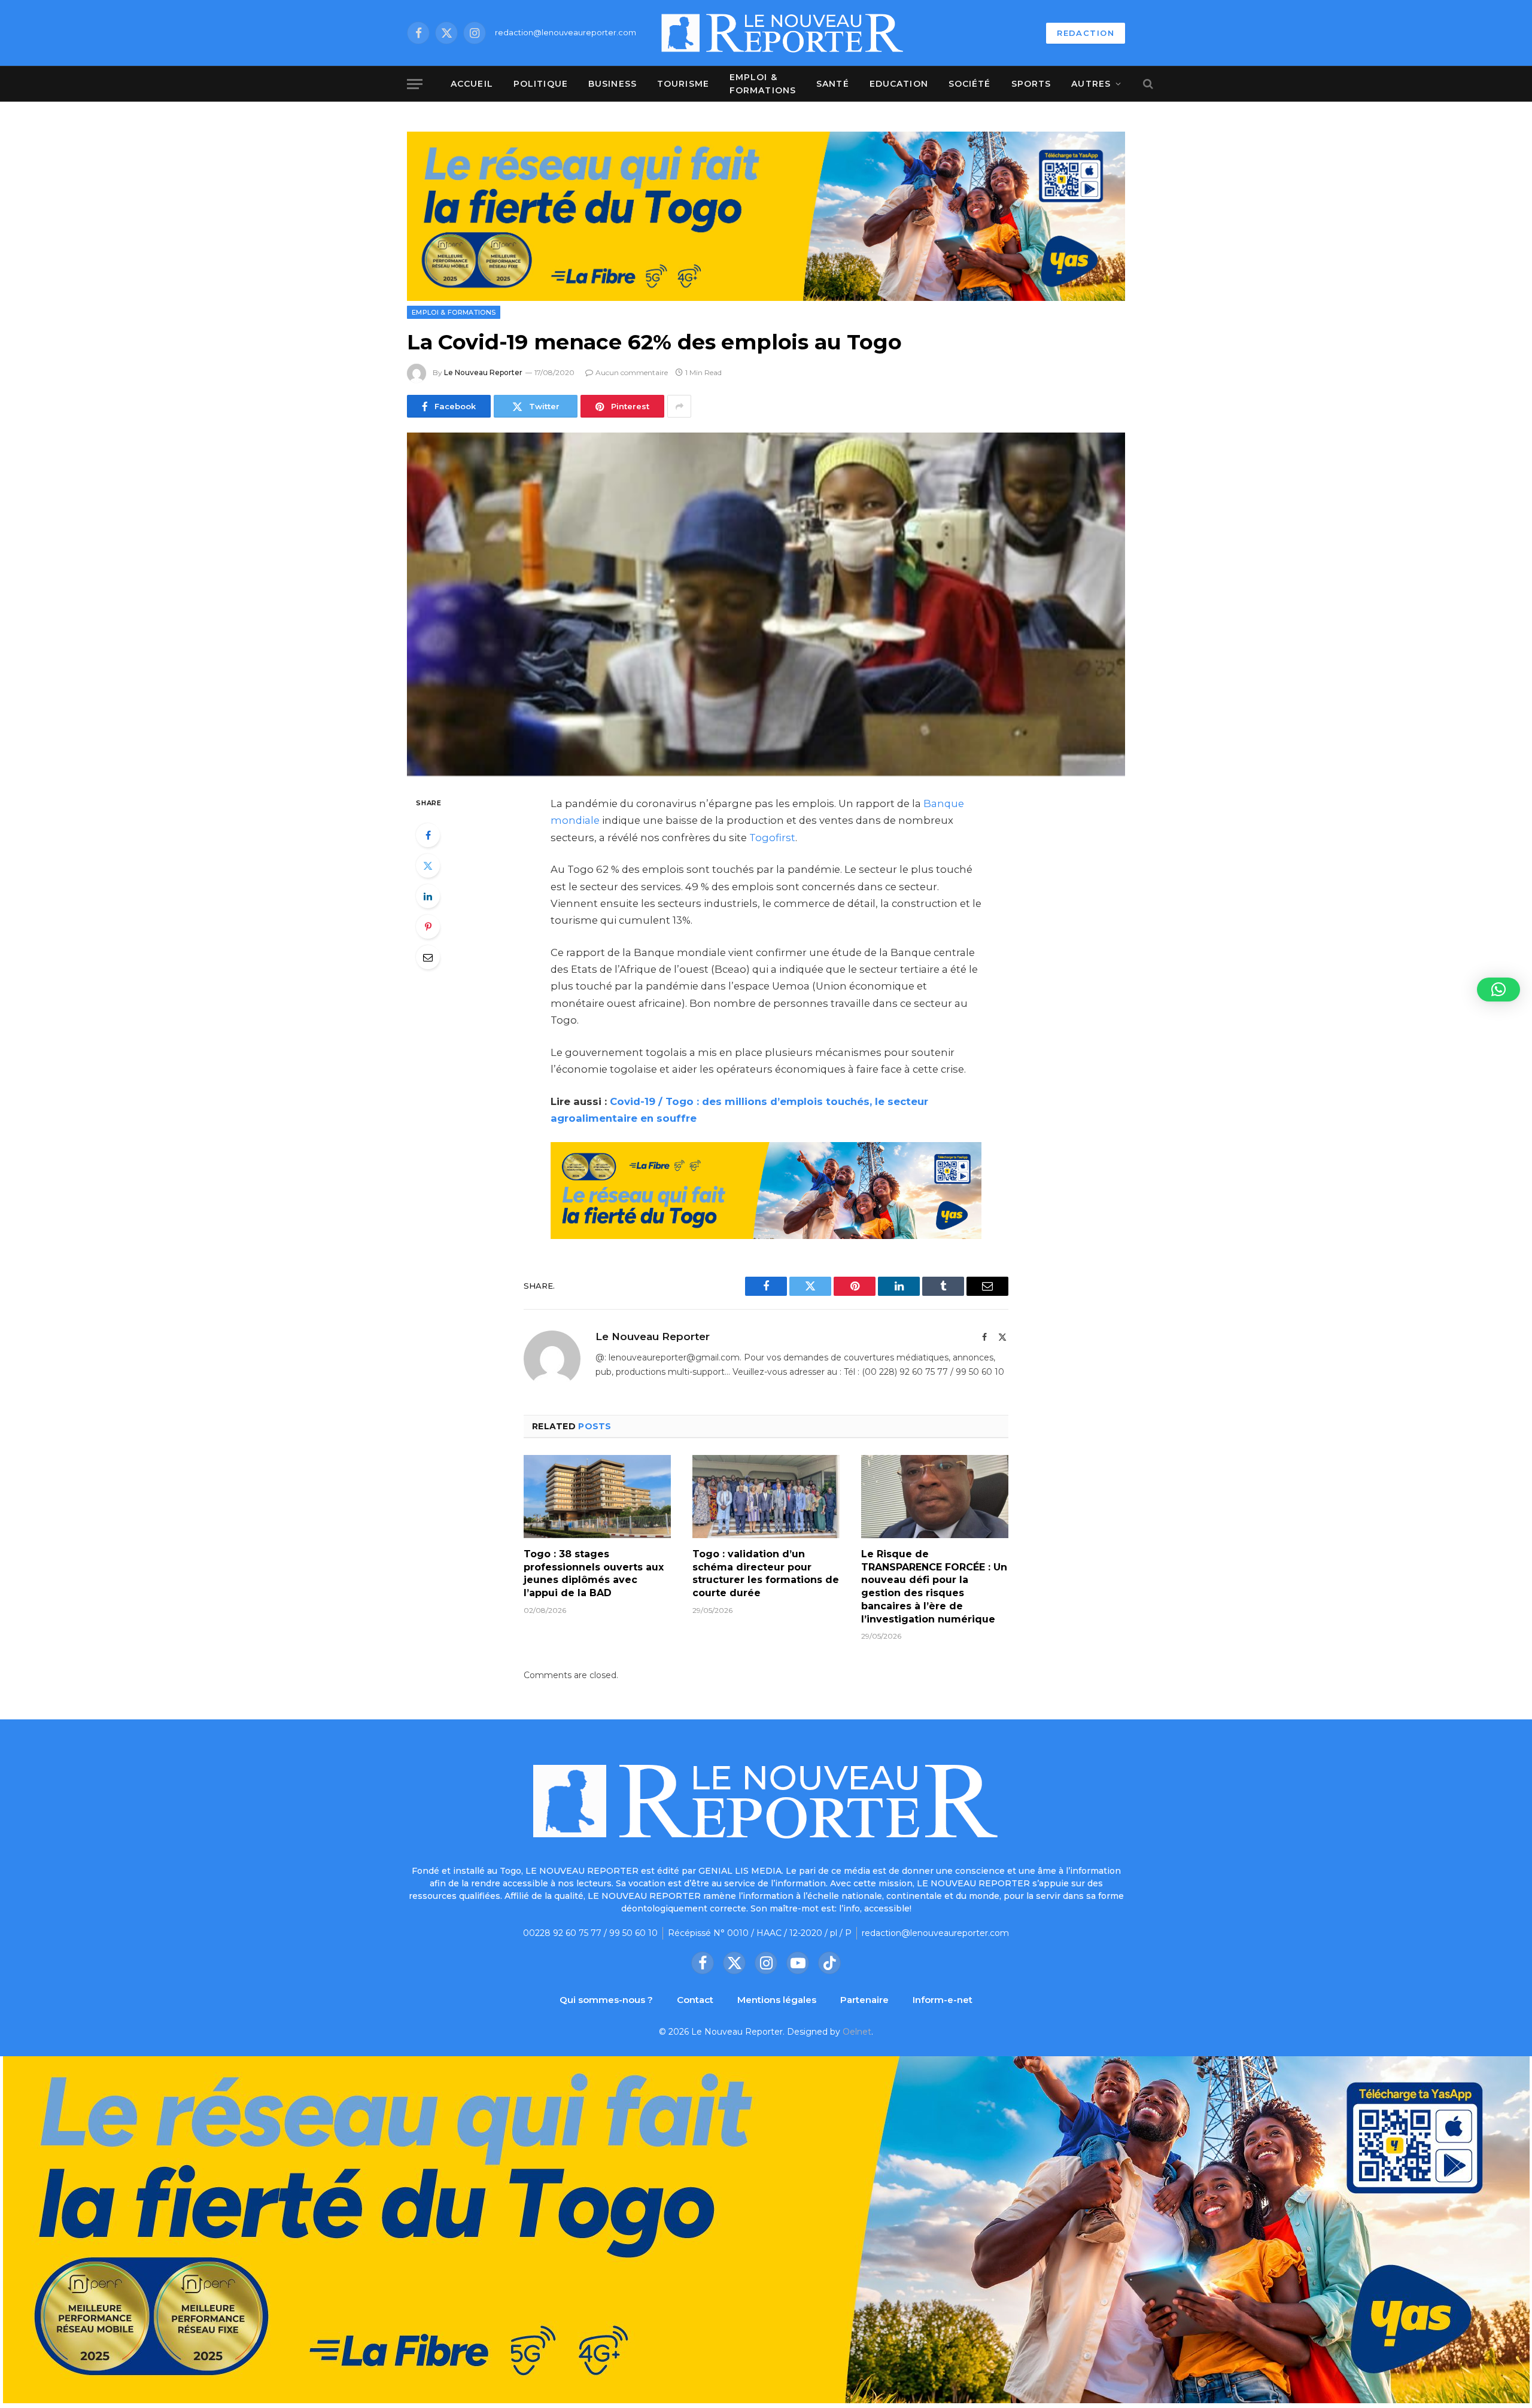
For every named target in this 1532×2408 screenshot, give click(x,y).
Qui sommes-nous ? (606, 2000)
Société (970, 84)
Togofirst (772, 838)
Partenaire (864, 2000)
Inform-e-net (943, 2000)
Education (899, 84)
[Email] (428, 957)
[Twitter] (428, 866)
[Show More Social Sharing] (679, 406)
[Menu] (415, 84)
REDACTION (1086, 33)
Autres (1091, 84)
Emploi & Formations (763, 84)
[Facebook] (428, 835)
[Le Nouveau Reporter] (783, 33)
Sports (1031, 84)
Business (613, 84)
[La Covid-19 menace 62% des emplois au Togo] (766, 604)
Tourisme (683, 84)
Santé (833, 84)
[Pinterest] (428, 927)
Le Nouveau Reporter (483, 372)
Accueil (472, 84)
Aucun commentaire (632, 372)
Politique (541, 84)
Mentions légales (777, 2000)
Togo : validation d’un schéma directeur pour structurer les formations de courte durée (766, 1573)
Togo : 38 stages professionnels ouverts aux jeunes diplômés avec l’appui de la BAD (594, 1573)
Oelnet (857, 2032)
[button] (1498, 990)
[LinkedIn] (428, 896)
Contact (695, 2000)
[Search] (1147, 84)
